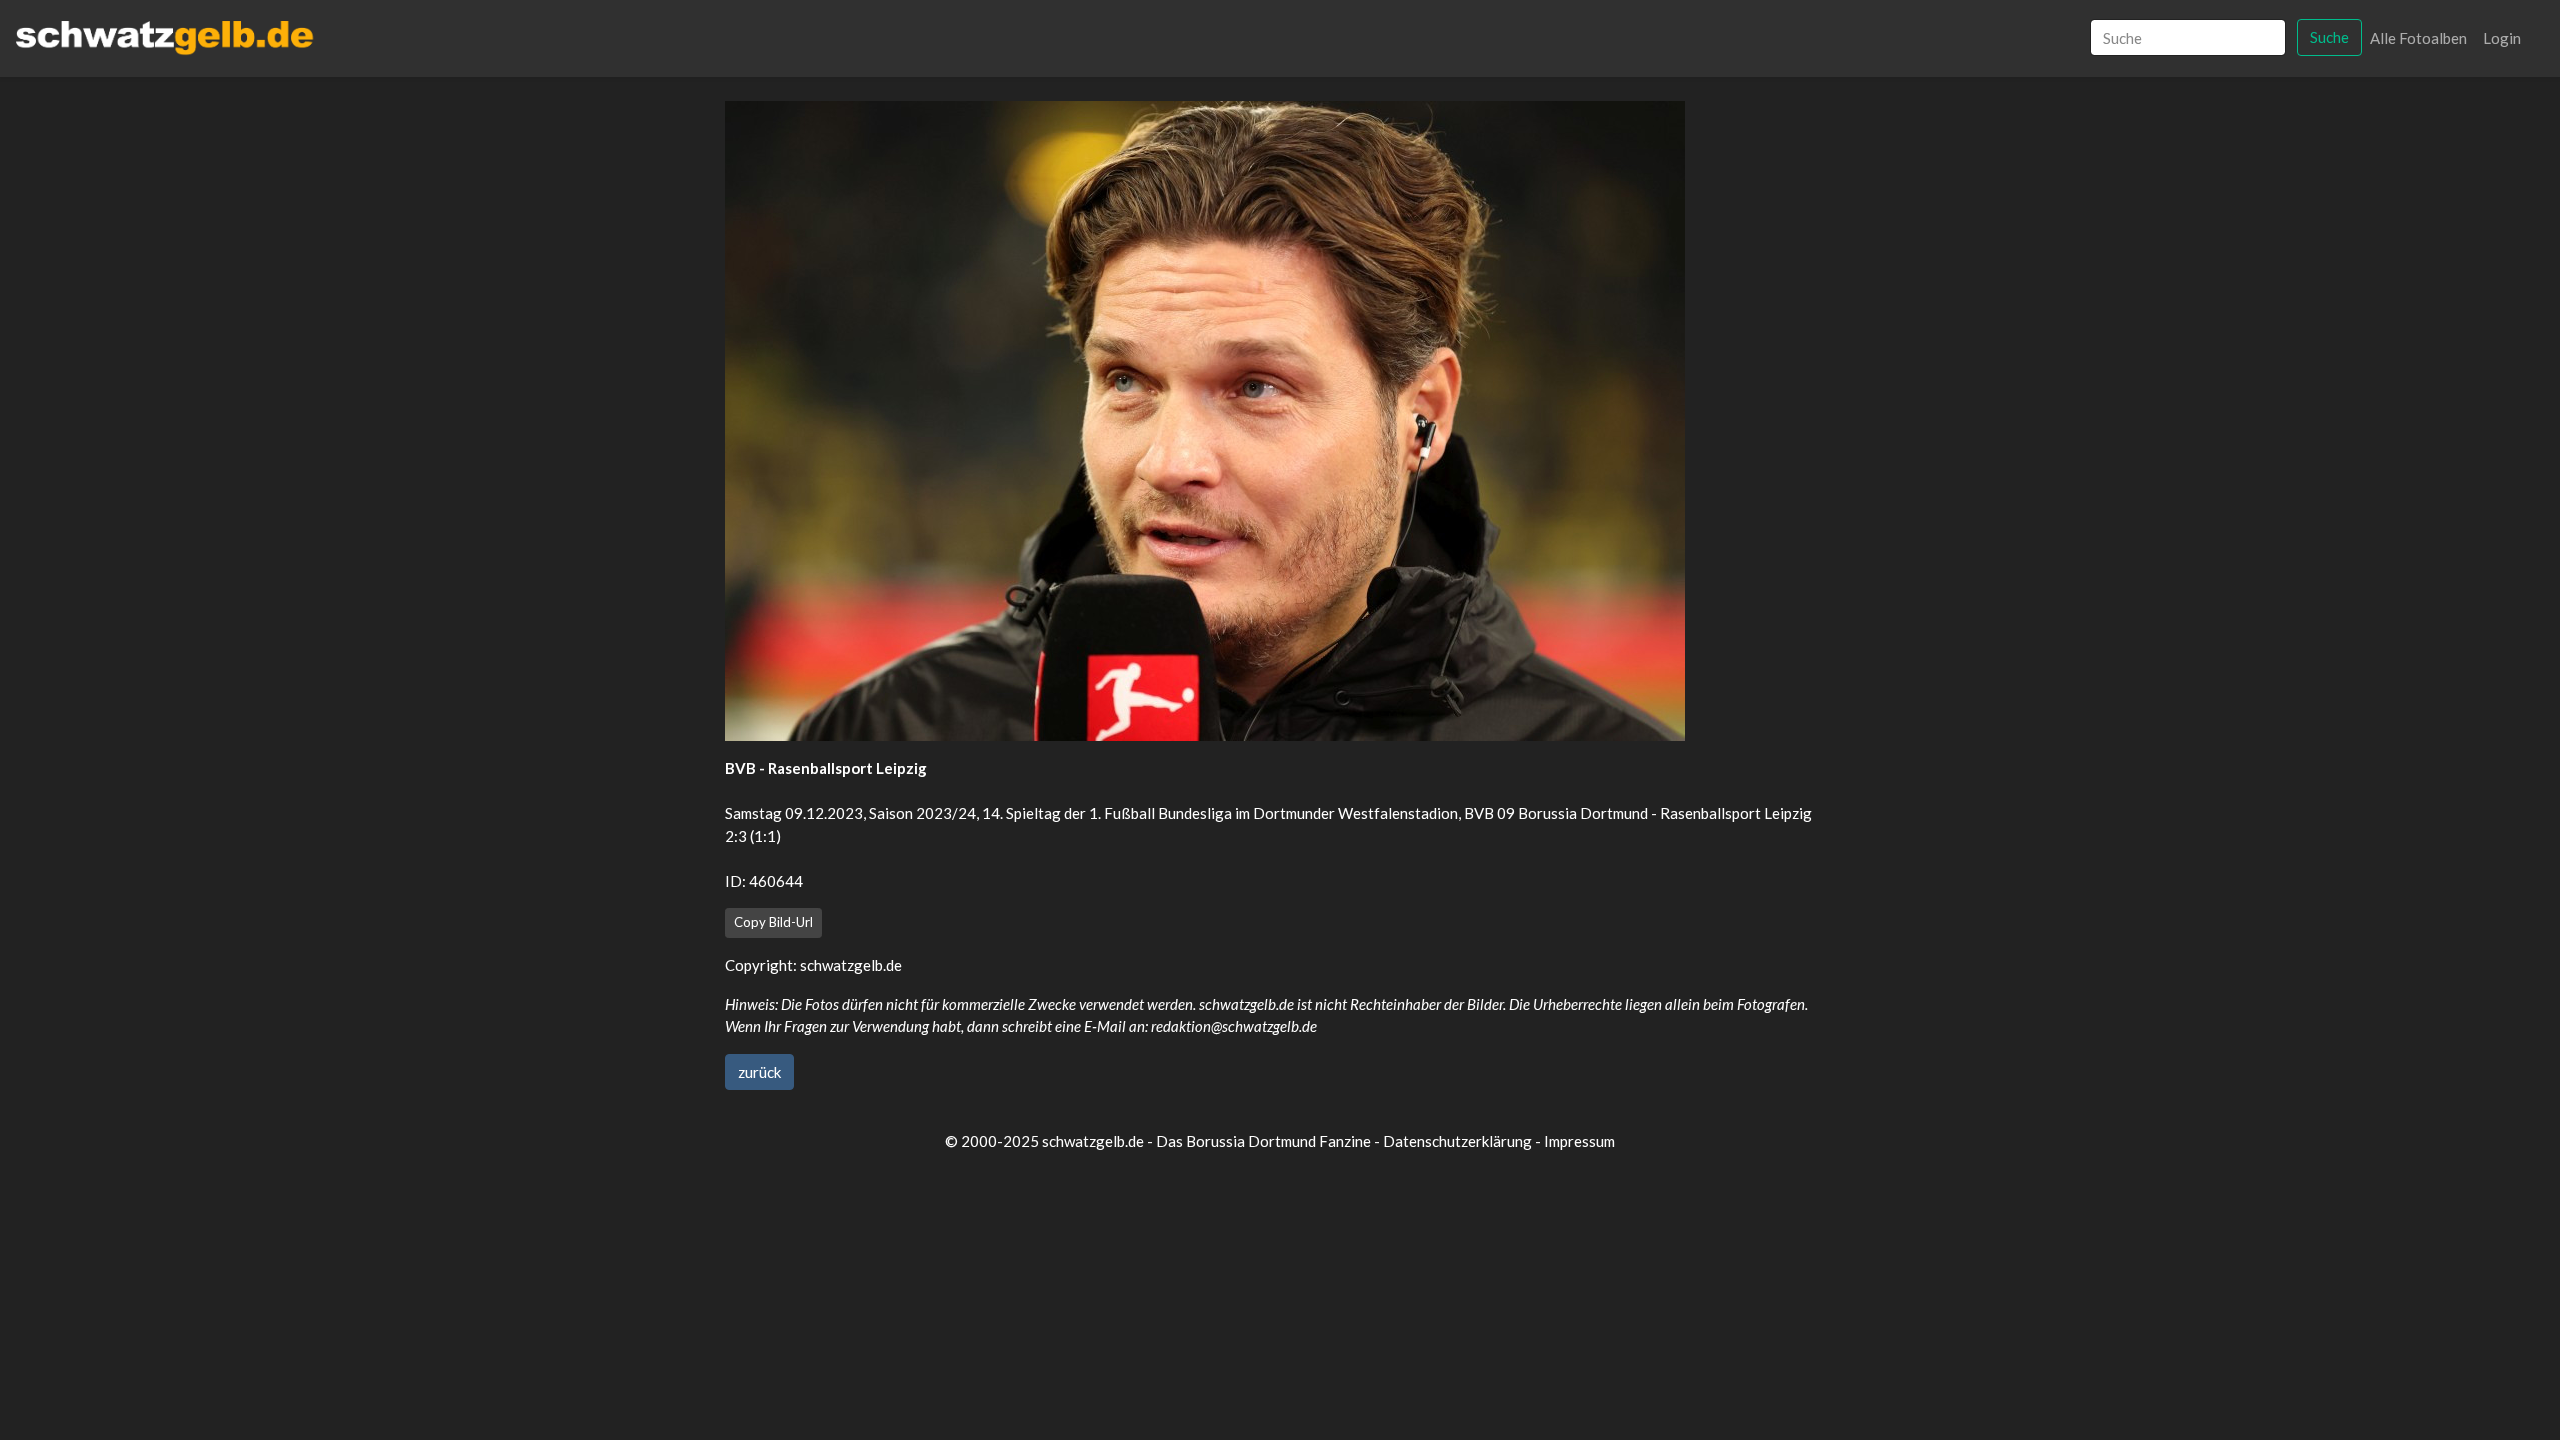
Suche (2329, 37)
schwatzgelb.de (851, 965)
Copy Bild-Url (773, 922)
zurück (759, 1072)
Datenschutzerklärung (1457, 1141)
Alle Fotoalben (2418, 38)
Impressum (1579, 1141)
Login (2502, 38)
